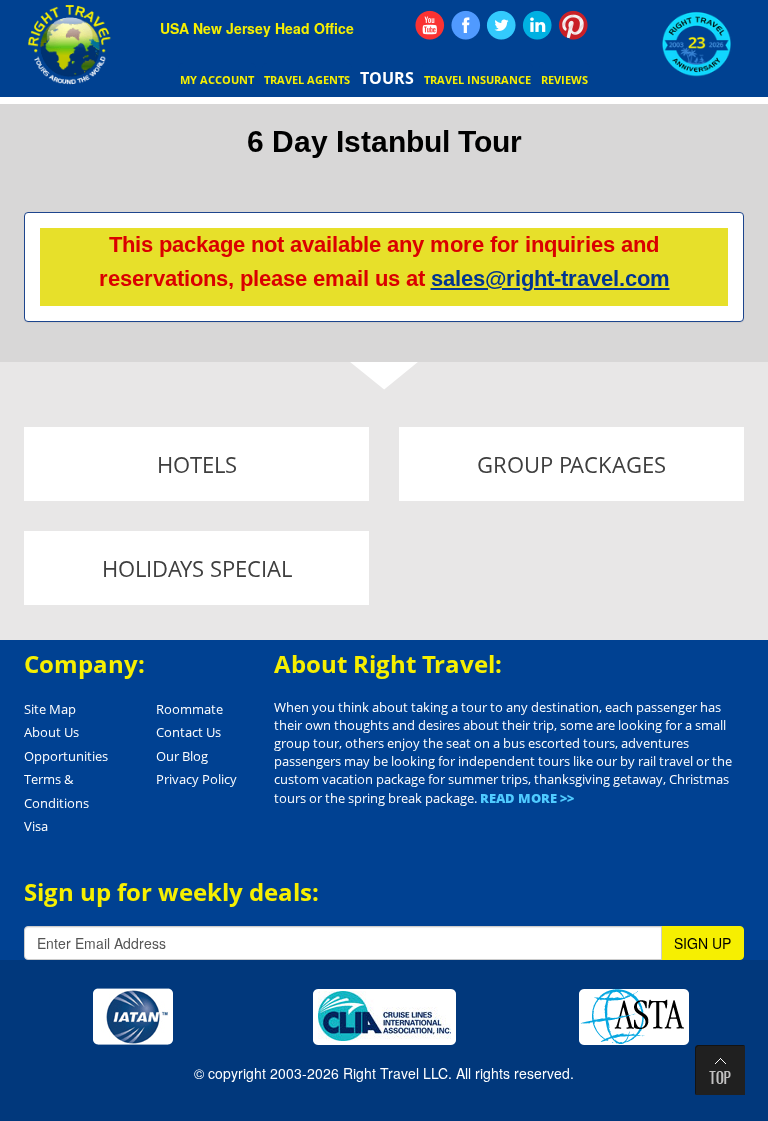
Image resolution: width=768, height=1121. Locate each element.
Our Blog (182, 756)
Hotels (197, 464)
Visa (36, 826)
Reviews (564, 79)
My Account (217, 79)
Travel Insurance (477, 79)
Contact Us (188, 732)
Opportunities (66, 756)
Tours (387, 78)
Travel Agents (307, 79)
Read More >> (527, 798)
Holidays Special (197, 568)
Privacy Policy (196, 779)
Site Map (50, 709)
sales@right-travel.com (550, 278)
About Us (51, 732)
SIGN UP (702, 943)
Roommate (189, 709)
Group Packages (571, 464)
